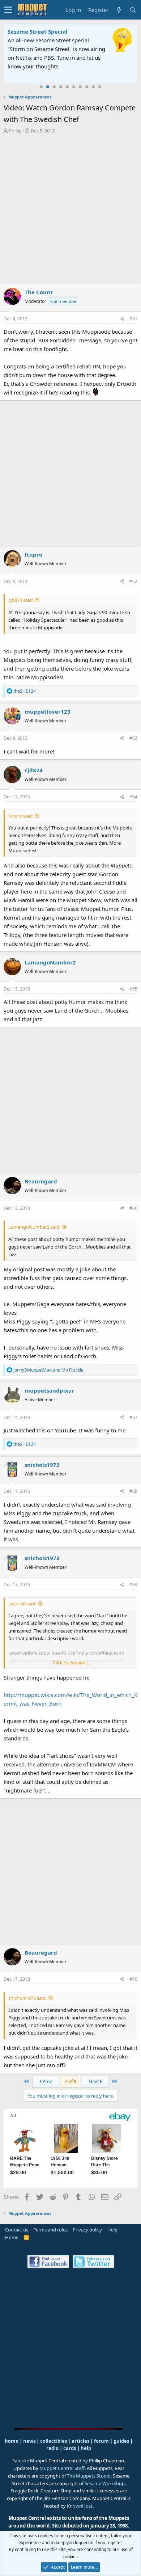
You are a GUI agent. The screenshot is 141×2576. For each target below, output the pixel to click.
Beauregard (41, 1181)
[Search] (133, 10)
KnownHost (80, 2506)
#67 (133, 1417)
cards (70, 2448)
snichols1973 (42, 1465)
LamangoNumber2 (50, 962)
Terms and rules (51, 2230)
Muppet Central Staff (62, 2468)
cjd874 (34, 770)
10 (100, 87)
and (48, 1370)
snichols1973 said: (27, 1998)
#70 (133, 1979)
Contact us (17, 2230)
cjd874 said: (21, 600)
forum (101, 2441)
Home (12, 2237)
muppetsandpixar (49, 1390)
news (29, 2441)
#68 (133, 1491)
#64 (133, 797)
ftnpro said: (21, 816)
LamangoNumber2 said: (34, 1227)
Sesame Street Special (38, 31)
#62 (133, 581)
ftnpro (33, 554)
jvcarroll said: (22, 1604)
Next (94, 2081)
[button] (8, 10)
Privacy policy (87, 2230)
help (86, 2448)
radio (52, 2448)
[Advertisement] (70, 209)
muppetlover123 (48, 711)
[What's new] (119, 10)
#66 (133, 1208)
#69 (133, 1585)
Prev (47, 2081)
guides (121, 2441)
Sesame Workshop (105, 2483)
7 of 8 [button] (70, 2081)
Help (112, 2230)
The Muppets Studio (89, 2476)
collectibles (54, 2441)
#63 (133, 738)
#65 (133, 989)
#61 (133, 319)
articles (81, 2441)
